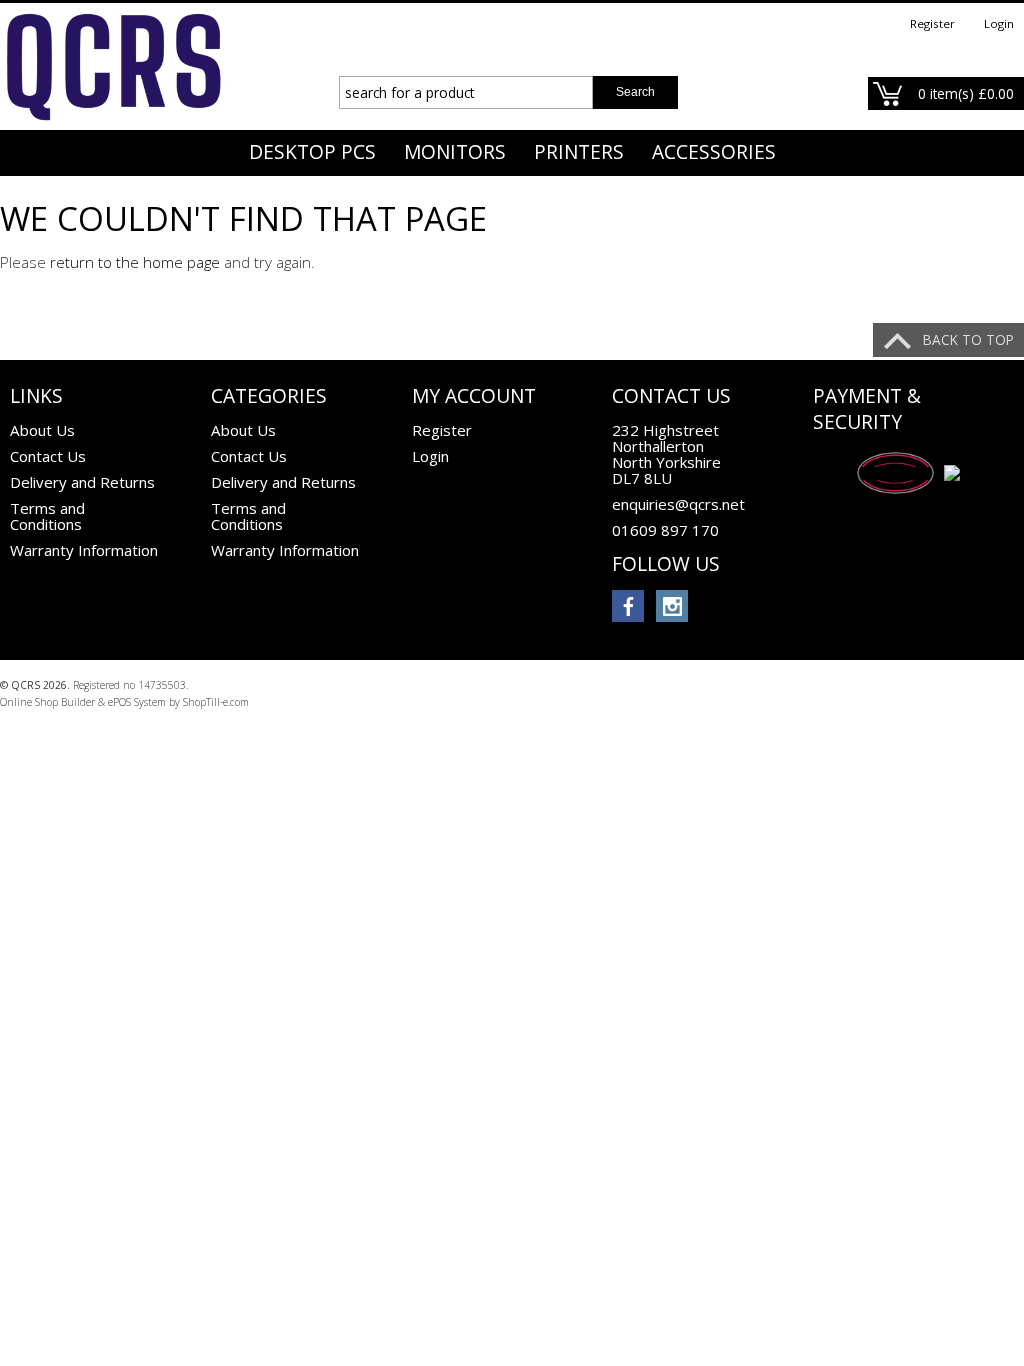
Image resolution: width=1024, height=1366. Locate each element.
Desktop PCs (312, 152)
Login (999, 23)
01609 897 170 (665, 530)
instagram (672, 606)
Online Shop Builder (47, 702)
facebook (628, 606)
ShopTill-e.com (216, 702)
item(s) (966, 93)
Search (635, 92)
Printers (579, 152)
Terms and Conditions (47, 516)
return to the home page (135, 262)
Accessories (714, 152)
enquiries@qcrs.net (678, 504)
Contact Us (48, 456)
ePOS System (137, 702)
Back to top (968, 339)
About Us (42, 430)
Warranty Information (84, 550)
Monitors (455, 152)
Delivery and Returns (82, 482)
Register (932, 23)
